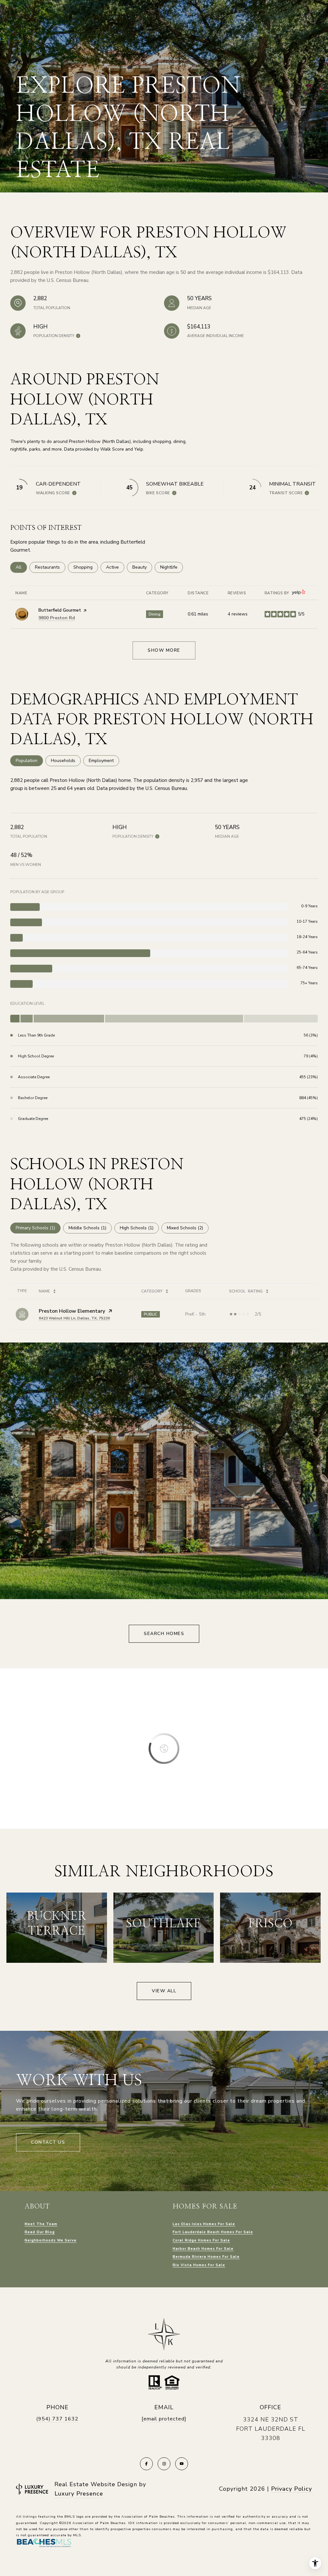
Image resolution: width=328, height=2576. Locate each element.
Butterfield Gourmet (60, 610)
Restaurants (50, 567)
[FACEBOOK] (146, 2464)
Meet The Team (41, 2224)
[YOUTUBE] (182, 2464)
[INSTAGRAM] (164, 2464)
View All (164, 1991)
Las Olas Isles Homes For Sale (204, 2224)
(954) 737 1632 (57, 2419)
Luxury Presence (79, 2494)
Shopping (86, 567)
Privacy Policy (291, 2489)
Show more (164, 650)
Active (115, 567)
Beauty (142, 567)
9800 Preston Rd (57, 618)
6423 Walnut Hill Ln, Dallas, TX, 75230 (74, 1318)
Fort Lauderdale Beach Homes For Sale (213, 2232)
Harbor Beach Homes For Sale (203, 2249)
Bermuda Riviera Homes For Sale (206, 2257)
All (21, 567)
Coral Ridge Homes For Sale (201, 2240)
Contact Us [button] (48, 2142)
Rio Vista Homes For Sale (199, 2265)
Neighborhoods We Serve (51, 2240)
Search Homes (164, 1634)
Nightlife (172, 567)
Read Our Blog (40, 2232)
